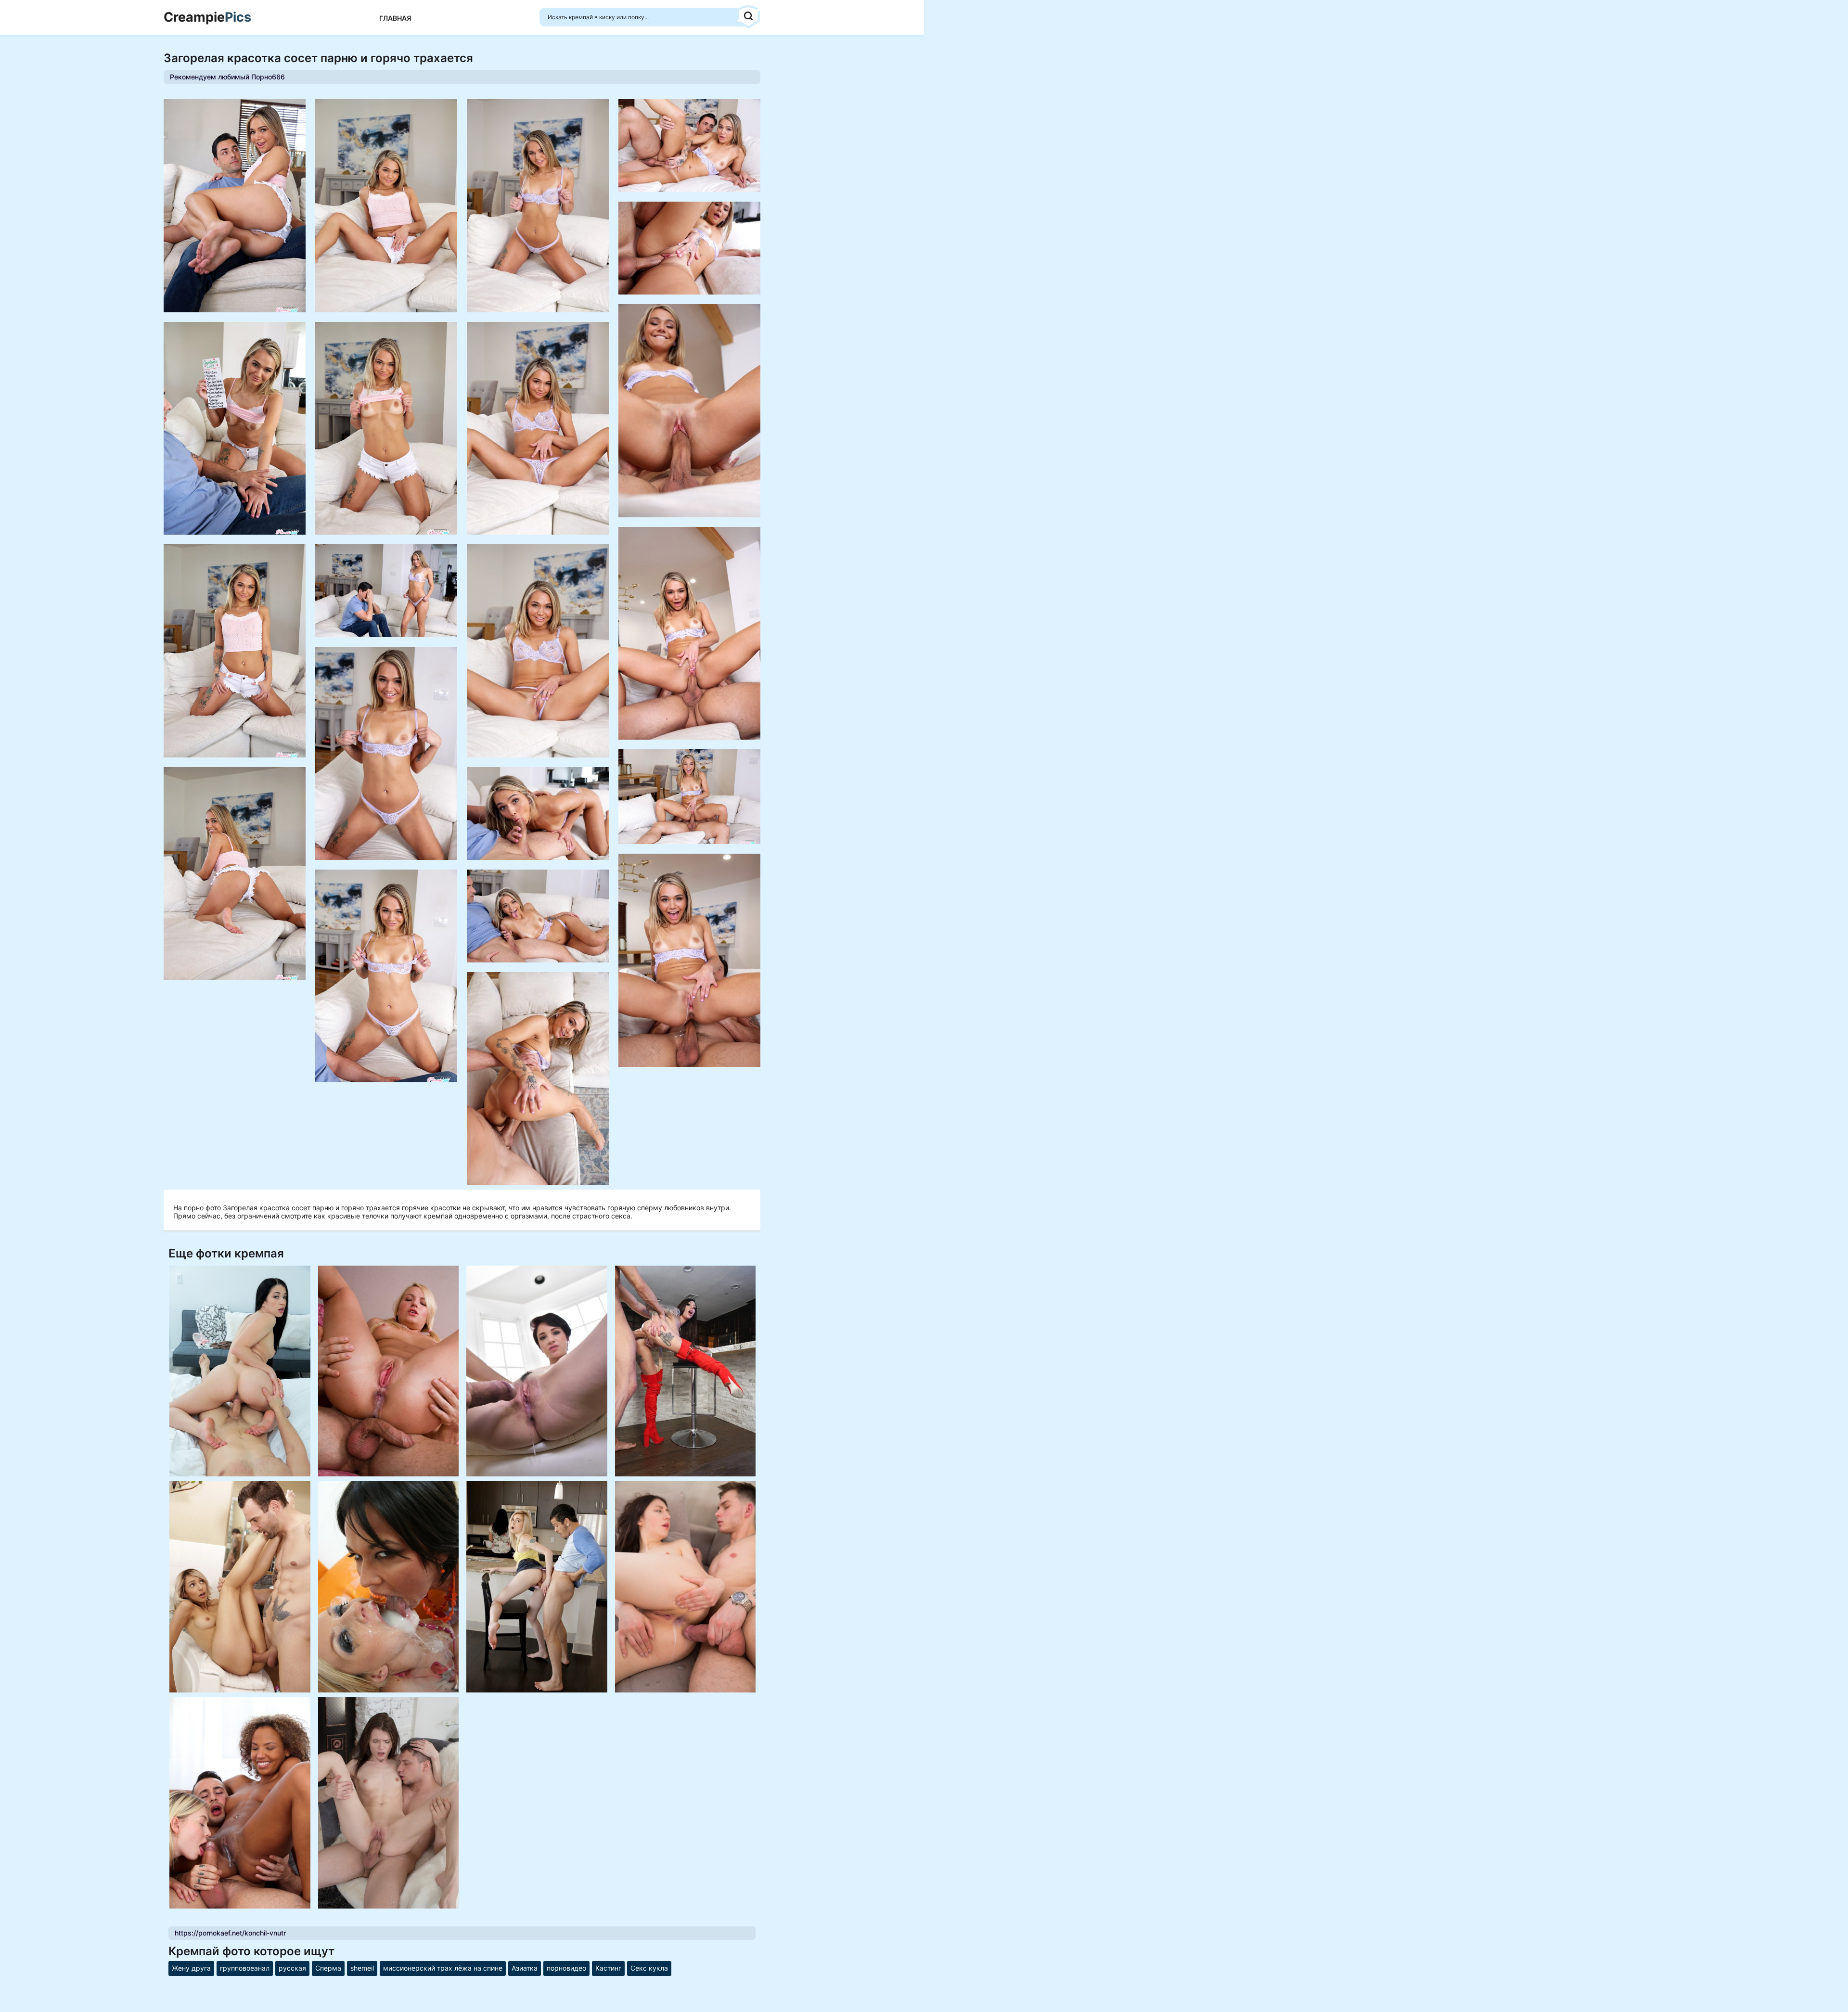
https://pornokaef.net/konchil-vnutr (230, 1933)
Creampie (207, 17)
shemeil (362, 1968)
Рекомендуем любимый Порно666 (227, 77)
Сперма (328, 1968)
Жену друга (191, 1968)
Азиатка (525, 1968)
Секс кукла (649, 1968)
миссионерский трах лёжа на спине (443, 1968)
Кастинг (608, 1968)
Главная (395, 18)
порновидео (566, 1968)
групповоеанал (245, 1968)
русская (292, 1968)
